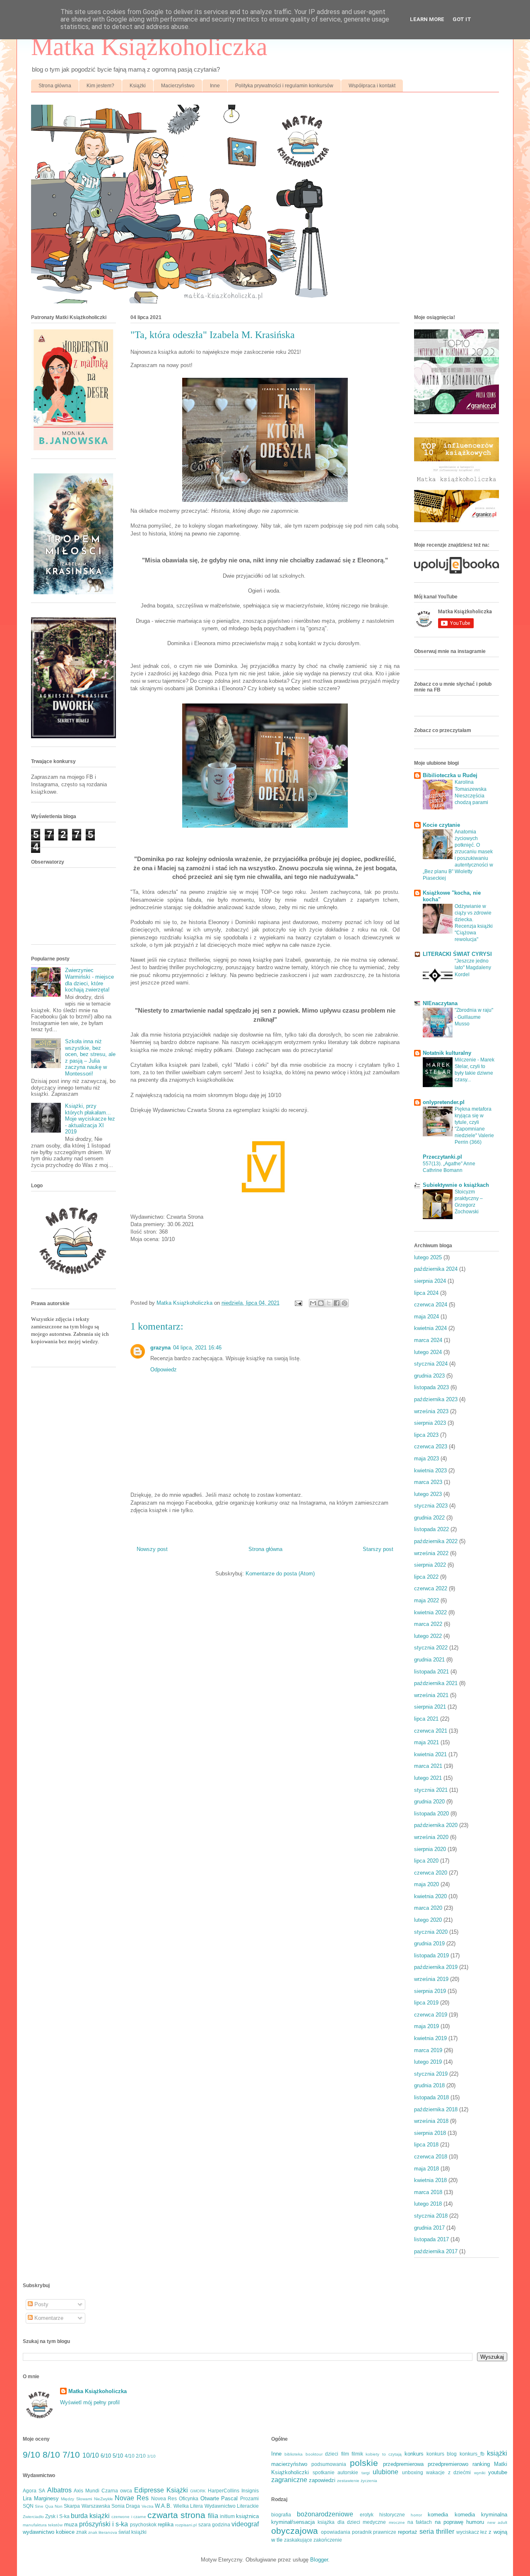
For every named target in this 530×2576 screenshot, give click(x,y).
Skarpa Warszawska (87, 2506)
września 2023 (431, 1411)
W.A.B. (163, 2506)
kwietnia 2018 (430, 2180)
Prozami (249, 2498)
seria (427, 2532)
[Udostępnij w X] (329, 1303)
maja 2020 (426, 1884)
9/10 (31, 2455)
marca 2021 (428, 1766)
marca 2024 (428, 1340)
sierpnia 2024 (430, 1281)
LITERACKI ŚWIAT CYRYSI (457, 954)
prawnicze (385, 2532)
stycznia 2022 (431, 1648)
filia (213, 2516)
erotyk (367, 2515)
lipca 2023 (426, 1435)
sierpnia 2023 (430, 1423)
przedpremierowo (448, 2464)
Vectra (148, 2506)
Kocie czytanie (441, 825)
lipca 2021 (426, 1719)
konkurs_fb (472, 2454)
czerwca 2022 (431, 1588)
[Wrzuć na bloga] (321, 1303)
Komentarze (48, 2318)
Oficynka (189, 2498)
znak (82, 2532)
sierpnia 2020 (430, 1849)
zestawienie (348, 2481)
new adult (497, 2522)
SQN (28, 2506)
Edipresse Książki (161, 2490)
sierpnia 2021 (430, 1707)
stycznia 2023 (431, 1506)
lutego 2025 (428, 1257)
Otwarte (210, 2498)
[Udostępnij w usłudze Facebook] (337, 1303)
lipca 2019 (426, 2003)
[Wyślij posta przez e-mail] (298, 1303)
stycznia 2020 (431, 1932)
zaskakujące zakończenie (313, 2540)
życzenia (369, 2481)
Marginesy (46, 2498)
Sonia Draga (126, 2506)
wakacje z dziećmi (448, 2472)
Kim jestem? (100, 86)
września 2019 (431, 1979)
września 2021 (431, 1695)
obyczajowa (295, 2531)
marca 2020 (428, 1908)
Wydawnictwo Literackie (232, 2506)
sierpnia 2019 (430, 1991)
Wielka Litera (188, 2506)
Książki (138, 86)
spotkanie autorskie (336, 2472)
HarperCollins (224, 2491)
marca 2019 (428, 2050)
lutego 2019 (428, 2062)
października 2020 (436, 1825)
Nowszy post (152, 1549)
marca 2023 (428, 1482)
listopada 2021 (431, 1672)
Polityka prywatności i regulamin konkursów (284, 86)
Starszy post (378, 1549)
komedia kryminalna (481, 2515)
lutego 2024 (428, 1352)
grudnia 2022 (429, 1518)
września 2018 (431, 2121)
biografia (281, 2515)
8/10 (51, 2455)
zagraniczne (289, 2480)
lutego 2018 (428, 2204)
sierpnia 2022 (430, 1565)
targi (366, 2473)
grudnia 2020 (429, 1802)
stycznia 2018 (431, 2216)
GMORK (198, 2491)
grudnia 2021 (429, 1660)
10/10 (91, 2455)
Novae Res (132, 2498)
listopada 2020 (431, 1814)
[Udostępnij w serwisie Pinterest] (344, 1303)
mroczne (397, 2522)
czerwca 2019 (431, 2015)
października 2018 (436, 2109)
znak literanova (103, 2532)
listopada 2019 (431, 1955)
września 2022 (431, 1553)
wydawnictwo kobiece (49, 2532)
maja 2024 (426, 1317)
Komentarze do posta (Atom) (280, 1574)
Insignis (250, 2491)
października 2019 (436, 1967)
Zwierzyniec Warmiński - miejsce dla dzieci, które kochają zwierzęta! (89, 980)
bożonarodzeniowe (325, 2514)
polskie (364, 2463)
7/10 (71, 2455)
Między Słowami (76, 2499)
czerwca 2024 (431, 1305)
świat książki (132, 2532)
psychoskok (143, 2524)
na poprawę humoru (460, 2522)
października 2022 (436, 1541)
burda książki (90, 2516)
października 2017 (436, 2251)
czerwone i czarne (129, 2517)
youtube (498, 2472)
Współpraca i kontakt (372, 86)
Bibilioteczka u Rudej (450, 775)
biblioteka (294, 2454)
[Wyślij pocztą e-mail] (313, 1303)
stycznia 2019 (431, 2074)
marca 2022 (428, 1624)
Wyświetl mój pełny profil (90, 2402)
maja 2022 (426, 1600)
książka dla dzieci (339, 2522)
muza (71, 2524)
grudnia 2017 (429, 2228)
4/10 (130, 2456)
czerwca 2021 (431, 1731)
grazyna (160, 1348)
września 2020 (431, 1837)
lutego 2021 (428, 1778)
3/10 (151, 2456)
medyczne (374, 2522)
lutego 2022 (428, 1636)
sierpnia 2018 (430, 2133)
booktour (314, 2454)
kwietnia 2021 (430, 1754)
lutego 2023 (428, 1494)
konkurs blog (442, 2454)
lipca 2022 (426, 1577)
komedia (438, 2515)
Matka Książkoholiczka (149, 47)
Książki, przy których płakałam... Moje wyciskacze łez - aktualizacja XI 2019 (90, 1119)
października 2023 (436, 1399)
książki (497, 2453)
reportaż (408, 2532)
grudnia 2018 (429, 2085)
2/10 (141, 2456)
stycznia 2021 (431, 1790)
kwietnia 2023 (430, 1470)
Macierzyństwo (178, 86)
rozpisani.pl (186, 2525)
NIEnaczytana (440, 1003)
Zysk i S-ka (57, 2516)
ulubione (385, 2472)
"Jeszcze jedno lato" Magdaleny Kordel (473, 968)
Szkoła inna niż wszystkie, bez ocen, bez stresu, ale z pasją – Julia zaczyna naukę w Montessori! (90, 1058)
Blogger (319, 2560)
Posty (41, 2304)
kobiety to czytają (384, 2454)
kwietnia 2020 (430, 1896)
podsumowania (329, 2464)
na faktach (420, 2522)
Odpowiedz (164, 1370)
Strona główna (55, 86)
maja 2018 (426, 2169)
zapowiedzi (322, 2480)
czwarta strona (176, 2515)
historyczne (392, 2515)
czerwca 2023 (431, 1446)
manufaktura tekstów (43, 2525)
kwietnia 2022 (430, 1612)
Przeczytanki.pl (442, 1157)
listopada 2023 (431, 1387)
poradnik (362, 2532)
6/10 (106, 2456)
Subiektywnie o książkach (456, 1185)
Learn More (427, 19)
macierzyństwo (289, 2464)
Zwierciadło (33, 2517)
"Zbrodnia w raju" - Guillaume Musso (474, 1017)
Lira (27, 2498)
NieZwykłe (104, 2499)
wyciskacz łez (472, 2532)
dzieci (332, 2454)
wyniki (480, 2473)
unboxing (413, 2472)
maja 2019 (426, 2026)
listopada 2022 (431, 1529)
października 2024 (436, 1269)
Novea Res (164, 2498)
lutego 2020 (428, 1920)
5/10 (118, 2456)
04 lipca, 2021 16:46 (197, 1348)
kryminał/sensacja (293, 2522)
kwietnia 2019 (430, 2038)
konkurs (414, 2454)
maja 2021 (426, 1742)
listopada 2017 (431, 2239)
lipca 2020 (426, 1861)
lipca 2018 (426, 2145)
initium (227, 2516)
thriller (445, 2532)
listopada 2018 (431, 2097)
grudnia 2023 (429, 1376)
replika (166, 2524)
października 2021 (436, 1683)
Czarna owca (117, 2491)
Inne (215, 86)
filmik (357, 2454)
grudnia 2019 (429, 1943)
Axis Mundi (87, 2491)
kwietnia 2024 (430, 1328)
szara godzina (214, 2524)
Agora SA (34, 2491)
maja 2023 (426, 1458)
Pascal (229, 2498)
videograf (245, 2524)
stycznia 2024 (431, 1364)
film (345, 2454)
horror (416, 2515)
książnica (247, 2516)
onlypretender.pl (444, 1102)
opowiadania (336, 2532)
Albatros (59, 2490)
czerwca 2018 (431, 2157)
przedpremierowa (403, 2464)
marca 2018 (428, 2192)
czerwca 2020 (431, 1873)
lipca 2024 (426, 1293)
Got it (462, 19)
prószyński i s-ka (104, 2524)
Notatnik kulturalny (447, 1053)
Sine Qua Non (49, 2506)
